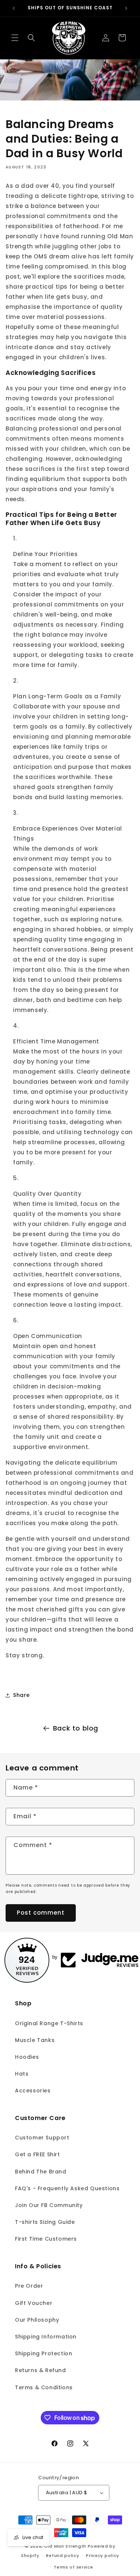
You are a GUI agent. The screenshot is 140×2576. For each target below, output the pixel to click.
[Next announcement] (126, 8)
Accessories (33, 2091)
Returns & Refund (41, 2370)
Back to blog (76, 1728)
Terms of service (73, 2567)
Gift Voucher (34, 2303)
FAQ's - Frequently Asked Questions (67, 2188)
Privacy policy (102, 2555)
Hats (22, 2074)
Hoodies (27, 2057)
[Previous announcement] (14, 8)
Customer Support (42, 2138)
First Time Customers (46, 2239)
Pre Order (29, 2286)
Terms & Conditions (44, 2387)
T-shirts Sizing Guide (45, 2222)
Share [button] (21, 1695)
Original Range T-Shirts (49, 2023)
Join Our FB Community (49, 2205)
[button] (15, 38)
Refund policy (62, 2555)
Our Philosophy (37, 2320)
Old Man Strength (66, 2546)
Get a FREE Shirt (38, 2154)
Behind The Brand (41, 2172)
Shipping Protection (43, 2353)
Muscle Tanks (35, 2040)
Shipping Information (46, 2337)
